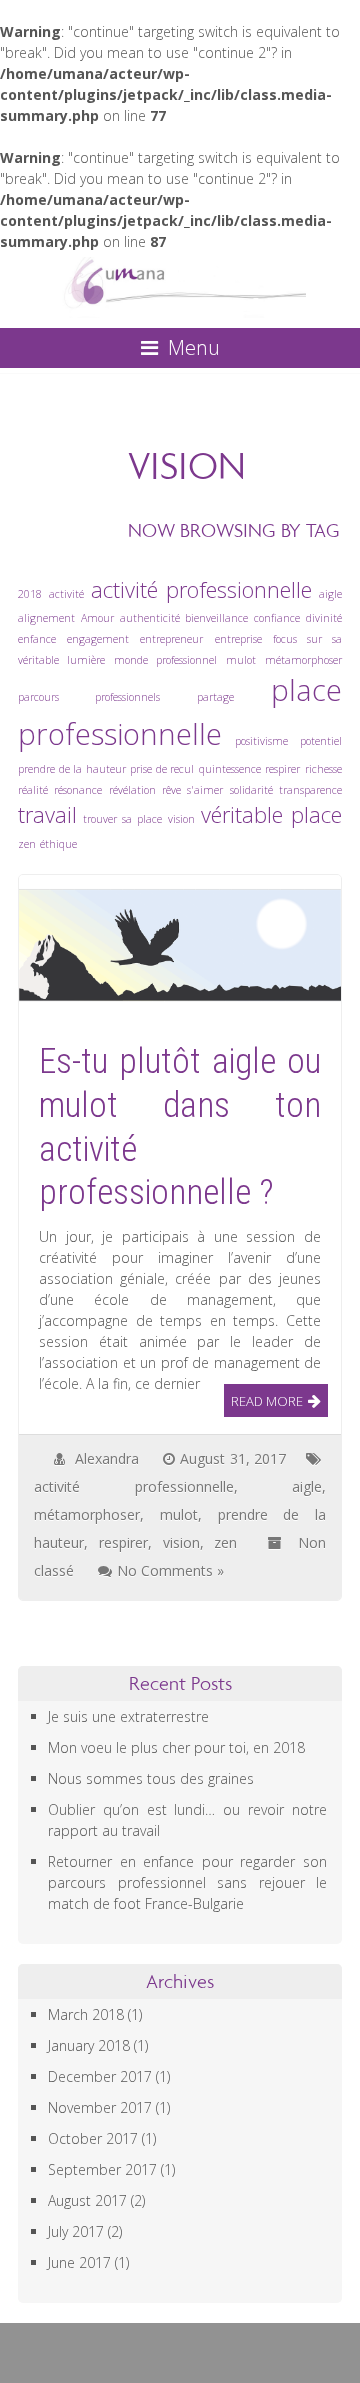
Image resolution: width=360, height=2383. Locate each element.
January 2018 (89, 2045)
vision (181, 819)
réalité (33, 790)
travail (47, 814)
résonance (78, 790)
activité (66, 594)
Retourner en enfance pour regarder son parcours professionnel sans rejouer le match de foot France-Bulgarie (187, 1882)
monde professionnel (165, 660)
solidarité (251, 790)
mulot (241, 660)
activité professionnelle (202, 589)
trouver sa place (122, 819)
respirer (282, 769)
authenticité (150, 618)
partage (215, 697)
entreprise (238, 639)
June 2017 (79, 2262)
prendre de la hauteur (72, 769)
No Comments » (170, 1570)
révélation (132, 790)
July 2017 (76, 2231)
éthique (58, 844)
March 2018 (86, 2014)
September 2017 (102, 2169)
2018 (30, 594)
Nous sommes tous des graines (151, 1778)
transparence (310, 790)
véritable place (271, 814)
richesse (323, 769)
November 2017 (100, 2107)
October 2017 (93, 2138)
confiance (277, 618)
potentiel (321, 741)
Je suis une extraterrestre (128, 1716)
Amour (97, 618)
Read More (267, 1401)
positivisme (261, 741)
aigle (330, 594)
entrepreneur (171, 639)
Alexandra (107, 1458)
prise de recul (162, 769)
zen (27, 844)
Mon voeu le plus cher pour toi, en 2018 (176, 1747)
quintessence (230, 769)
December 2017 (100, 2076)
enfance (37, 639)
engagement (98, 639)
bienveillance (216, 618)
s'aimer (205, 790)
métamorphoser (303, 660)
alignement (46, 618)
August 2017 (87, 2200)
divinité (324, 618)
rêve (171, 790)
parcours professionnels (89, 697)
